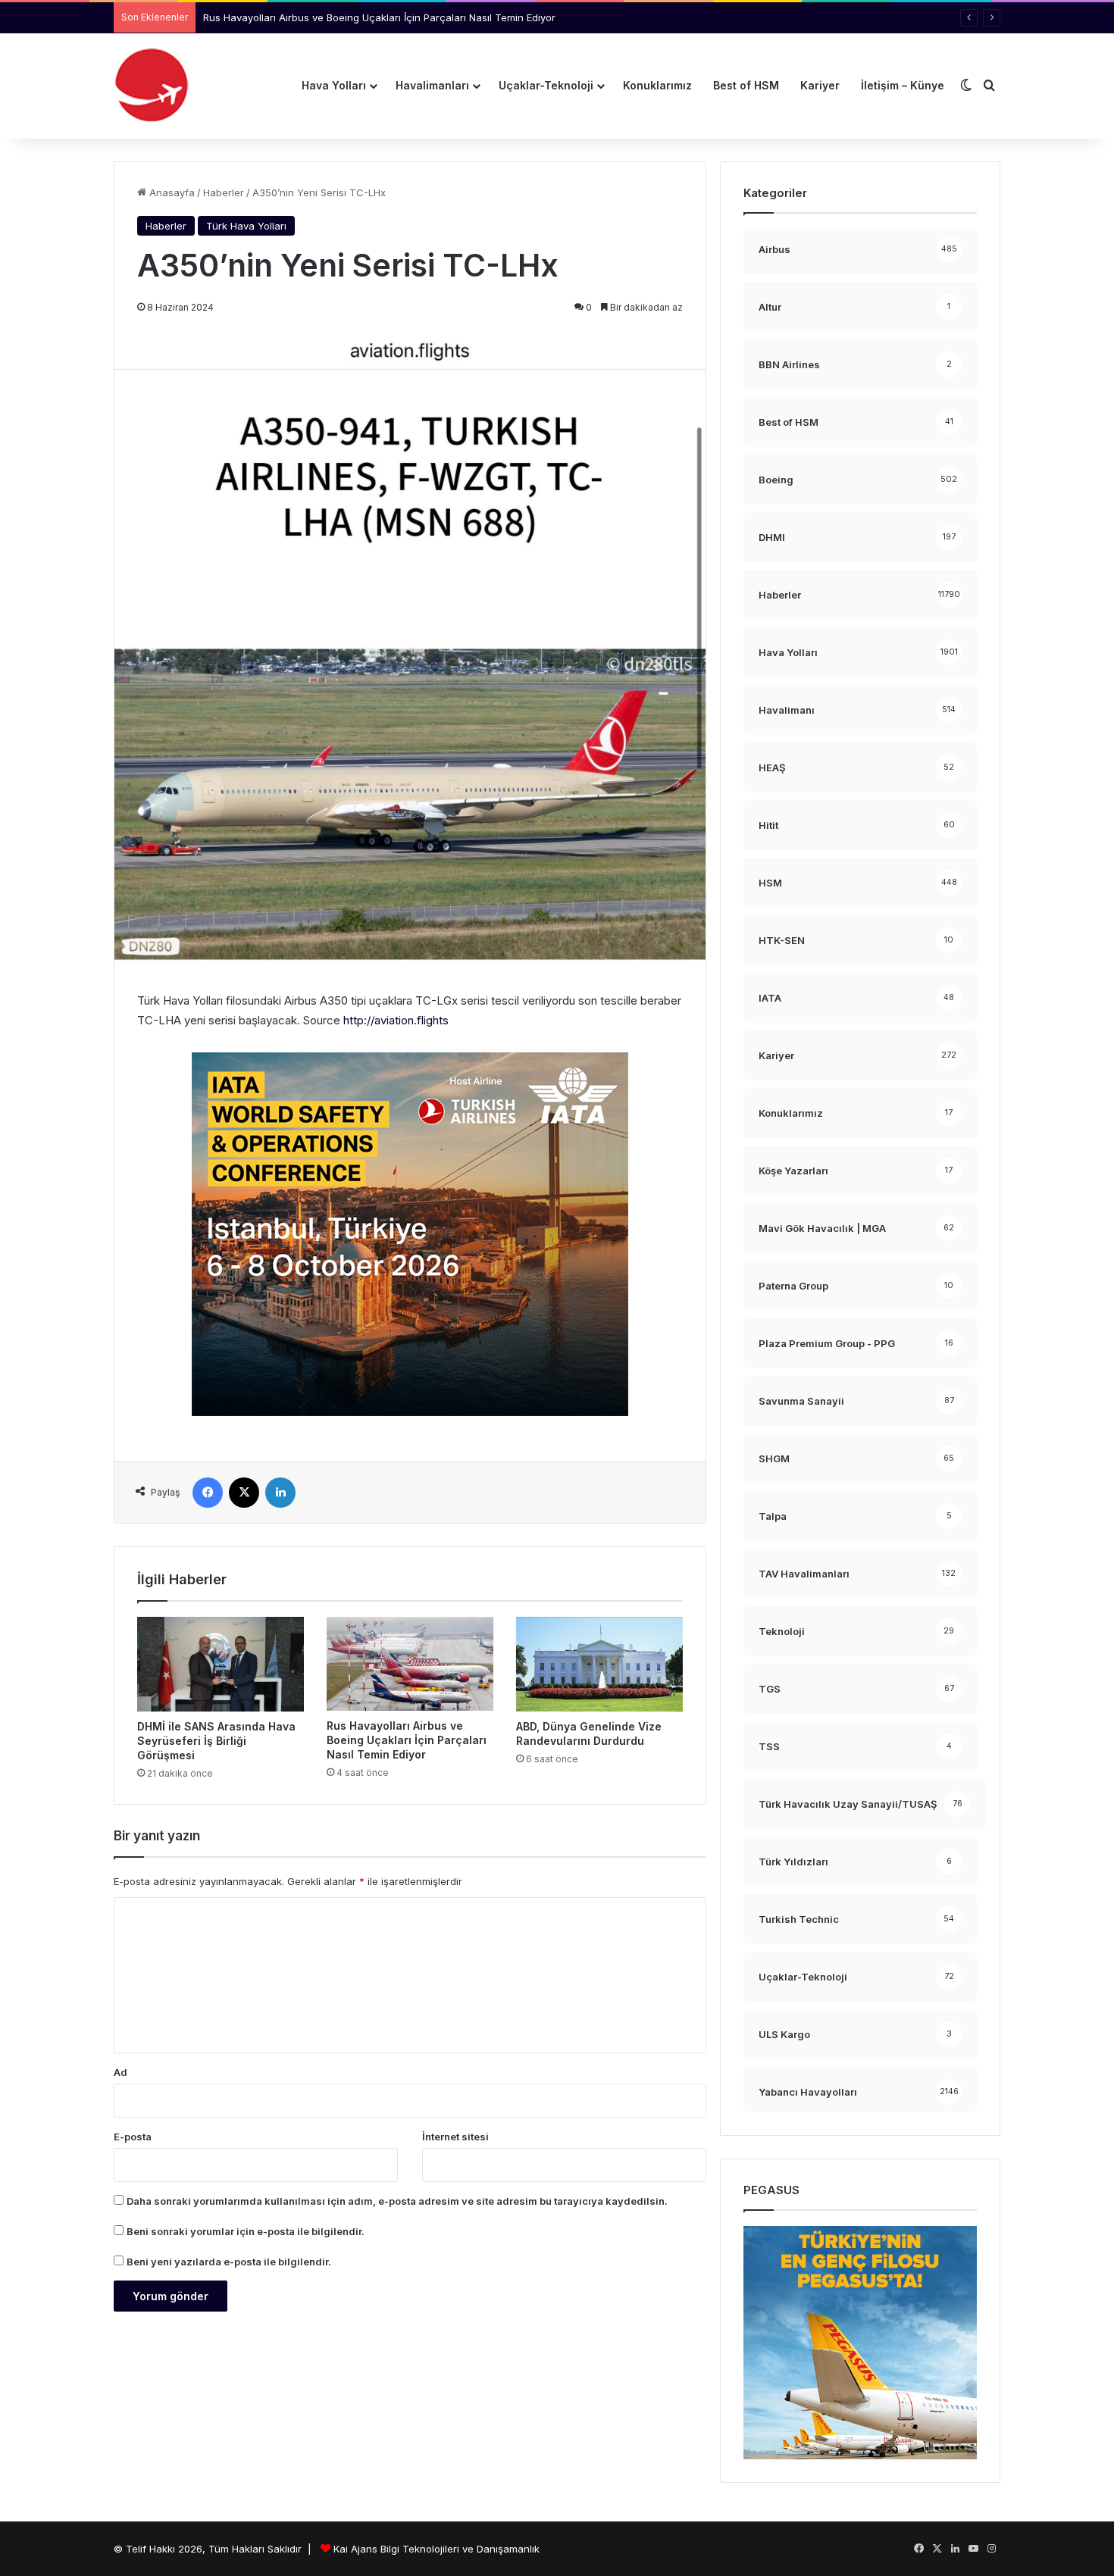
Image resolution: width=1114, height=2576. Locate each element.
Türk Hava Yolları (246, 226)
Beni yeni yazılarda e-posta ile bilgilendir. (229, 2262)
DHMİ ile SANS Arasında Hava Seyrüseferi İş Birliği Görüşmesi (216, 1741)
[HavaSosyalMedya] (152, 86)
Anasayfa (171, 192)
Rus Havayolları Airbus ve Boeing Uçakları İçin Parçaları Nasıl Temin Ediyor (407, 1740)
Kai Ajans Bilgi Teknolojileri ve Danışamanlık (437, 2549)
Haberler (224, 192)
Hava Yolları (334, 85)
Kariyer (820, 85)
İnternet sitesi (455, 2137)
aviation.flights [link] (396, 1020)
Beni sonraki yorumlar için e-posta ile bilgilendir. (246, 2231)
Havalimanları (432, 85)
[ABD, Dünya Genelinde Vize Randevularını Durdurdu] (599, 1664)
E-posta (133, 2137)
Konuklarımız (657, 85)
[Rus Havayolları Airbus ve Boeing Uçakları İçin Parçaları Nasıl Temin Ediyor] (410, 1664)
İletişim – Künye (903, 85)
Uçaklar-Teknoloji (546, 85)
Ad (120, 2072)
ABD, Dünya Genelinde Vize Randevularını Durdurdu (326, 17)
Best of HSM (746, 85)
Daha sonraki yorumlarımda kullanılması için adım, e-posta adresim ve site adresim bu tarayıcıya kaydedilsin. (397, 2201)
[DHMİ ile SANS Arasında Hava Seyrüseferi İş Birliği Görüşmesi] (221, 1664)
